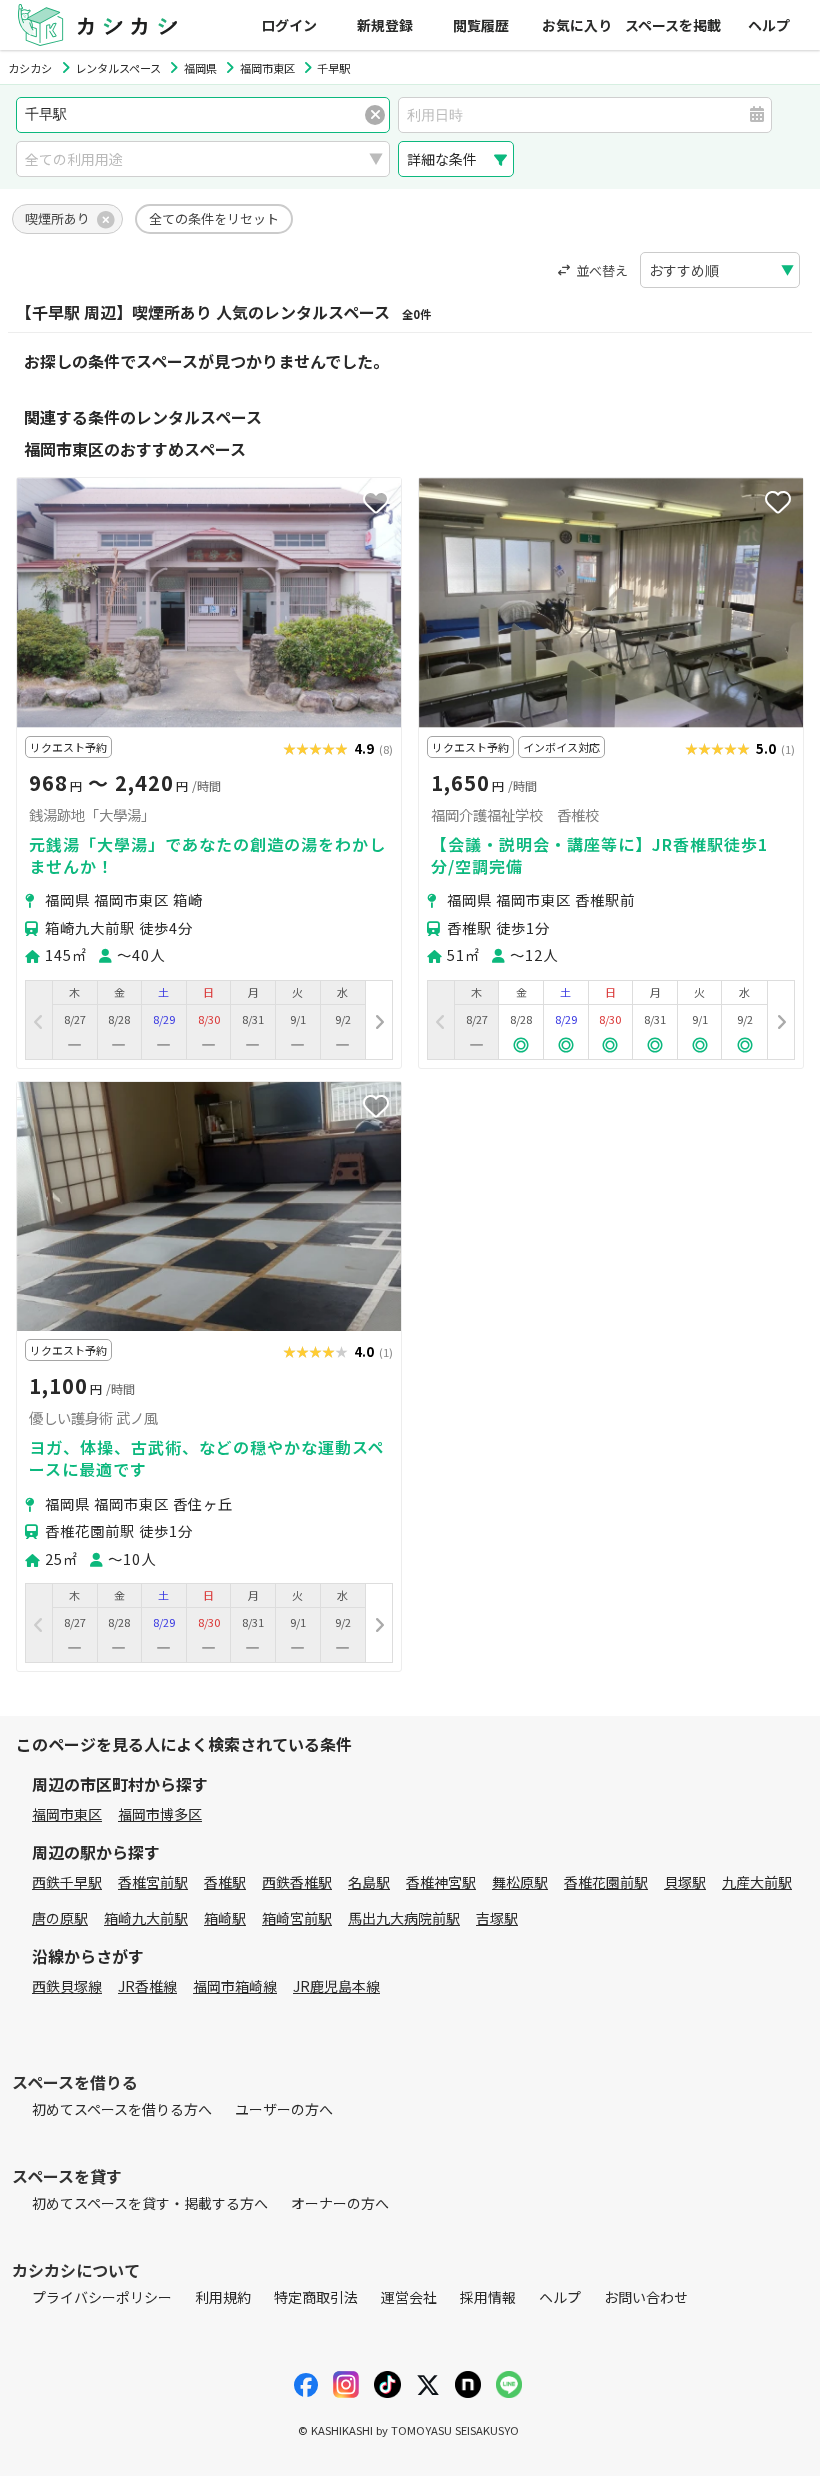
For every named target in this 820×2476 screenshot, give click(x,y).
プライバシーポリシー (102, 2297)
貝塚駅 (685, 1882)
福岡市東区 (67, 1814)
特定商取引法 (316, 2297)
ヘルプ (769, 25)
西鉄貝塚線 (67, 1986)
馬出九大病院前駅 (404, 1918)
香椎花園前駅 (606, 1882)
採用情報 (488, 2297)
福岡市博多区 (160, 1814)
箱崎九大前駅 (146, 1918)
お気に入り (577, 25)
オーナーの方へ (340, 2203)
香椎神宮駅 (441, 1882)
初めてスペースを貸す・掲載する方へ (150, 2203)
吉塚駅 (497, 1918)
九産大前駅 (757, 1882)
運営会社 (409, 2297)
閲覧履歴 (481, 25)
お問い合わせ (646, 2297)
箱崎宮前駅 (297, 1918)
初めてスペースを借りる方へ (122, 2109)
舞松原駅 (520, 1882)
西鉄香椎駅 (297, 1882)
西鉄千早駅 (67, 1882)
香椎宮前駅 (153, 1882)
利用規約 (223, 2297)
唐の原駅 (60, 1918)
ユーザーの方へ (284, 2109)
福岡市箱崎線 (235, 1986)
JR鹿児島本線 (336, 1986)
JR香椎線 (147, 1986)
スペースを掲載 (673, 25)
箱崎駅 (225, 1918)
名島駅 (369, 1882)
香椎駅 (225, 1882)
